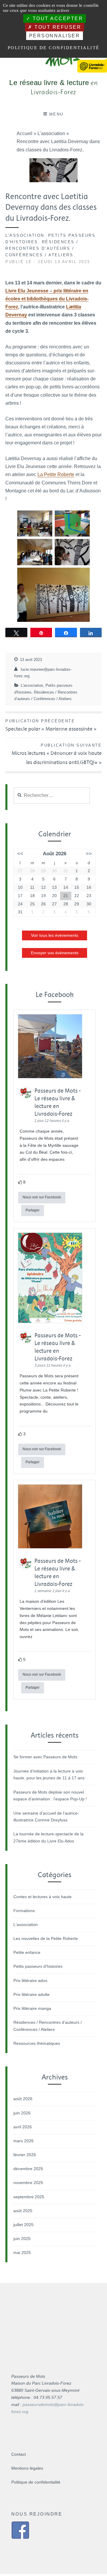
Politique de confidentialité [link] (54, 48)
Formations (24, 1911)
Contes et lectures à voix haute (43, 1897)
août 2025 (23, 2211)
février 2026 (25, 2155)
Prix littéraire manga (32, 2008)
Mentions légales (27, 2468)
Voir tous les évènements (55, 935)
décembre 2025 (28, 2169)
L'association (25, 235)
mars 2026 (23, 2141)
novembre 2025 (28, 2183)
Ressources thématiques (37, 2043)
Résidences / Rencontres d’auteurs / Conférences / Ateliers (42, 248)
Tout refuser (57, 27)
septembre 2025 (29, 2197)
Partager (33, 1210)
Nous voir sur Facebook (42, 1197)
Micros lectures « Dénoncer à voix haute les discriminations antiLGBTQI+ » (57, 754)
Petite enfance (27, 1952)
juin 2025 (22, 2239)
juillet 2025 (23, 2225)
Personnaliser (55, 36)
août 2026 (23, 2099)
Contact (19, 2454)
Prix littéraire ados (30, 1981)
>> (89, 854)
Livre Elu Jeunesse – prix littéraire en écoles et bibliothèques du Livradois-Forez (47, 299)
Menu (56, 114)
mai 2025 (22, 2252)
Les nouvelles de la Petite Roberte (46, 1938)
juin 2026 (22, 2113)
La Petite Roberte (56, 474)
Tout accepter (57, 19)
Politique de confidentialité (36, 2482)
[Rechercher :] (52, 795)
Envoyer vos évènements (55, 953)
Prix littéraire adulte (32, 1994)
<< (20, 854)
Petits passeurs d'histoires (38, 1966)
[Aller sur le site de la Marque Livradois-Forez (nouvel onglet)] (92, 61)
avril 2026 (23, 2127)
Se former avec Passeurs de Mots (45, 1757)
